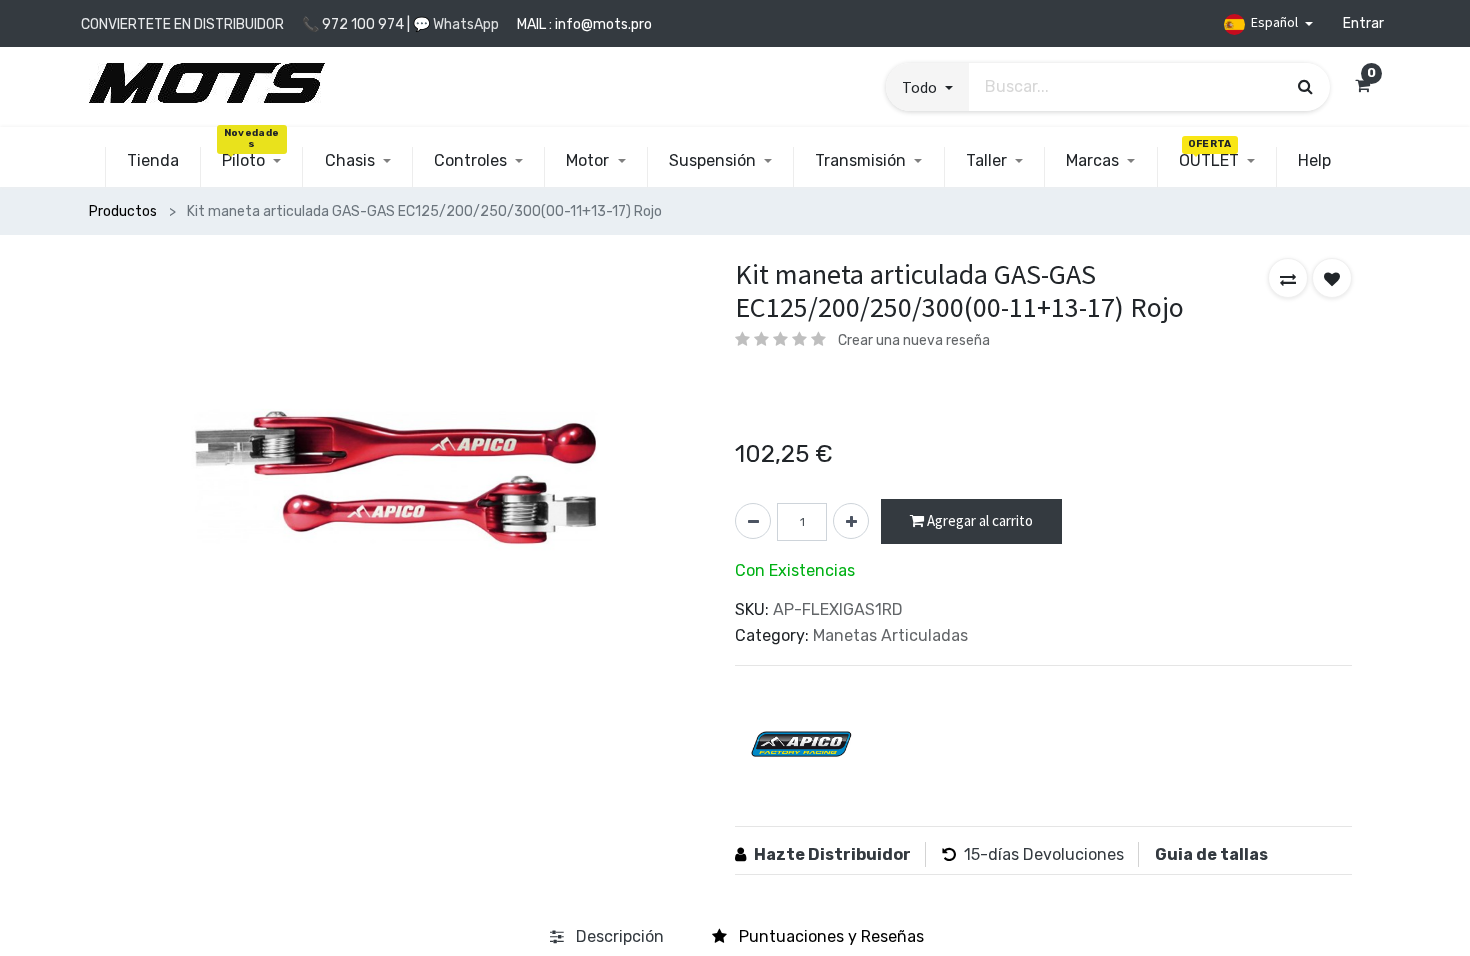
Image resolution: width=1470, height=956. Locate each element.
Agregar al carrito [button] (978, 520)
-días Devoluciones (1052, 854)
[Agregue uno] (851, 521)
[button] (927, 87)
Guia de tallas (1211, 854)
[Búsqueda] (1305, 86)
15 (972, 854)
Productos (123, 211)
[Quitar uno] (753, 521)
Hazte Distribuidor (832, 854)
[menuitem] (153, 161)
